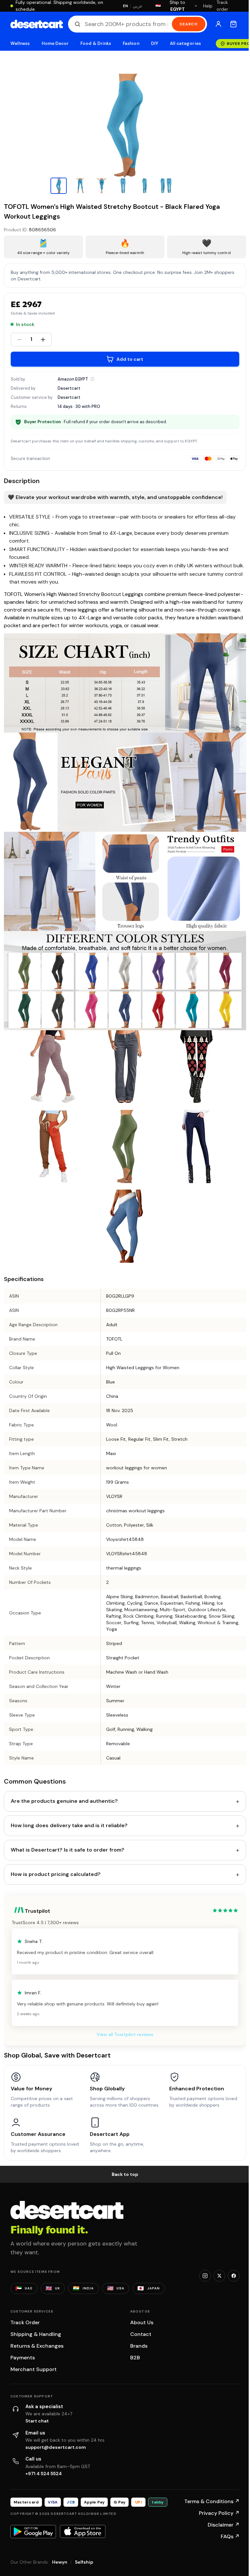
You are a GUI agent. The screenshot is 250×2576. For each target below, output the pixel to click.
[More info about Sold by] (92, 379)
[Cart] (233, 24)
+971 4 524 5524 (44, 2474)
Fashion (131, 43)
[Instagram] (205, 2276)
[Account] (218, 24)
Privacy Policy (219, 2513)
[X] (219, 2276)
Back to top (125, 2174)
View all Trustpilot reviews (125, 2034)
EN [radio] (125, 6)
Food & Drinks (96, 43)
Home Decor (55, 43)
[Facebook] (234, 2276)
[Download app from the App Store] (83, 2531)
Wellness (20, 43)
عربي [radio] (138, 6)
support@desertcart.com (56, 2447)
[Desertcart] (37, 24)
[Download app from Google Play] (33, 2531)
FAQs (230, 2536)
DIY (155, 43)
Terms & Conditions (212, 2501)
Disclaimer (224, 2525)
